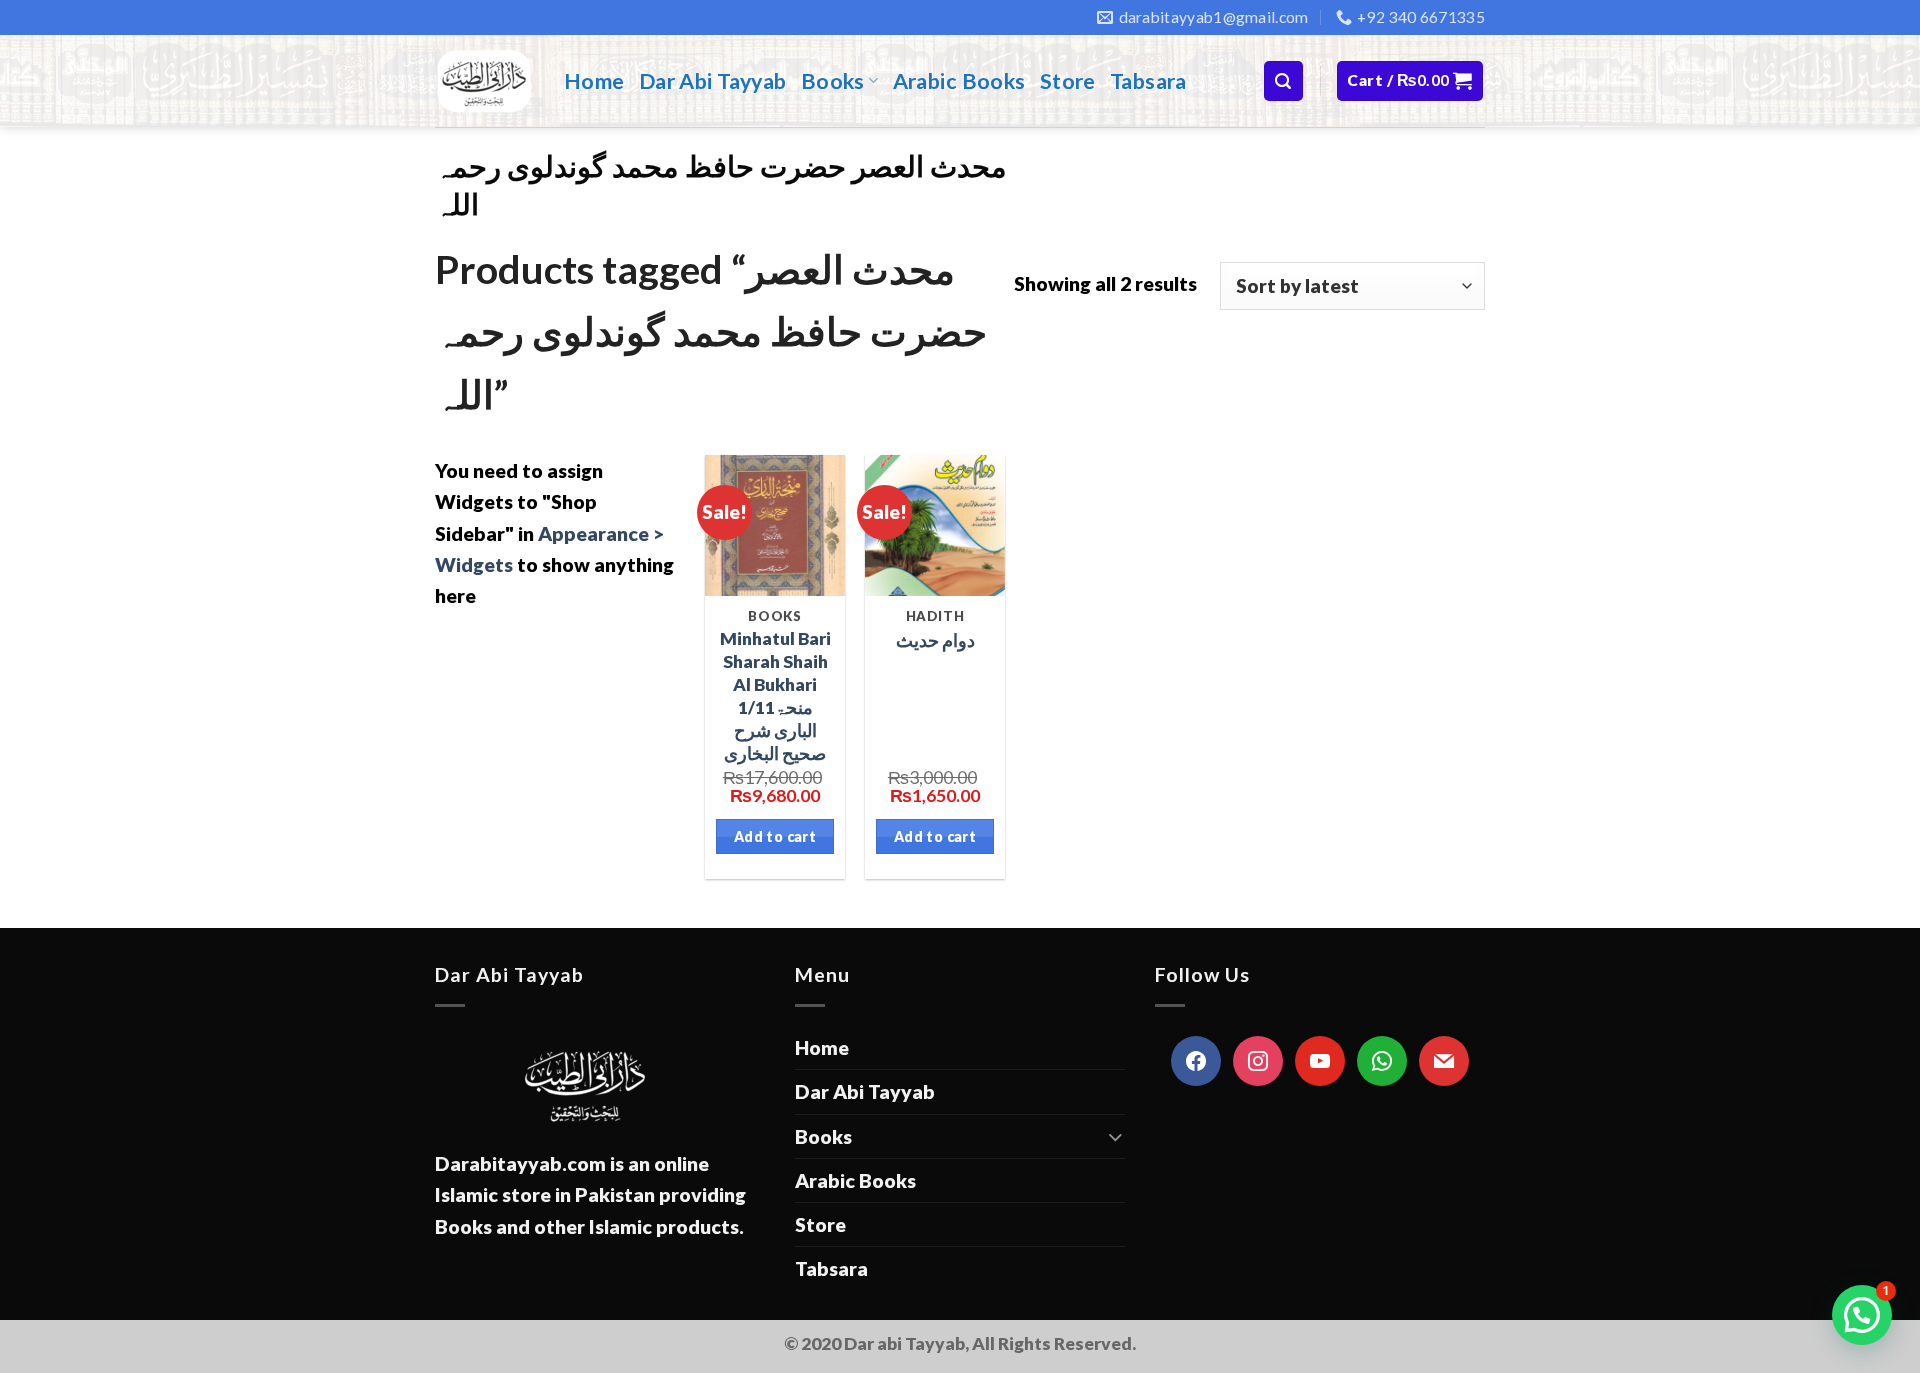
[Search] (1283, 80)
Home (594, 81)
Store (1068, 81)
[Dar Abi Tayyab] (484, 81)
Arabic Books (959, 81)
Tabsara (1148, 81)
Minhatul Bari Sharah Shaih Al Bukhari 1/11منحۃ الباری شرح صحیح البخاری (775, 695)
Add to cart (775, 836)
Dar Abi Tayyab (713, 81)
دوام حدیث (935, 640)
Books (833, 81)
